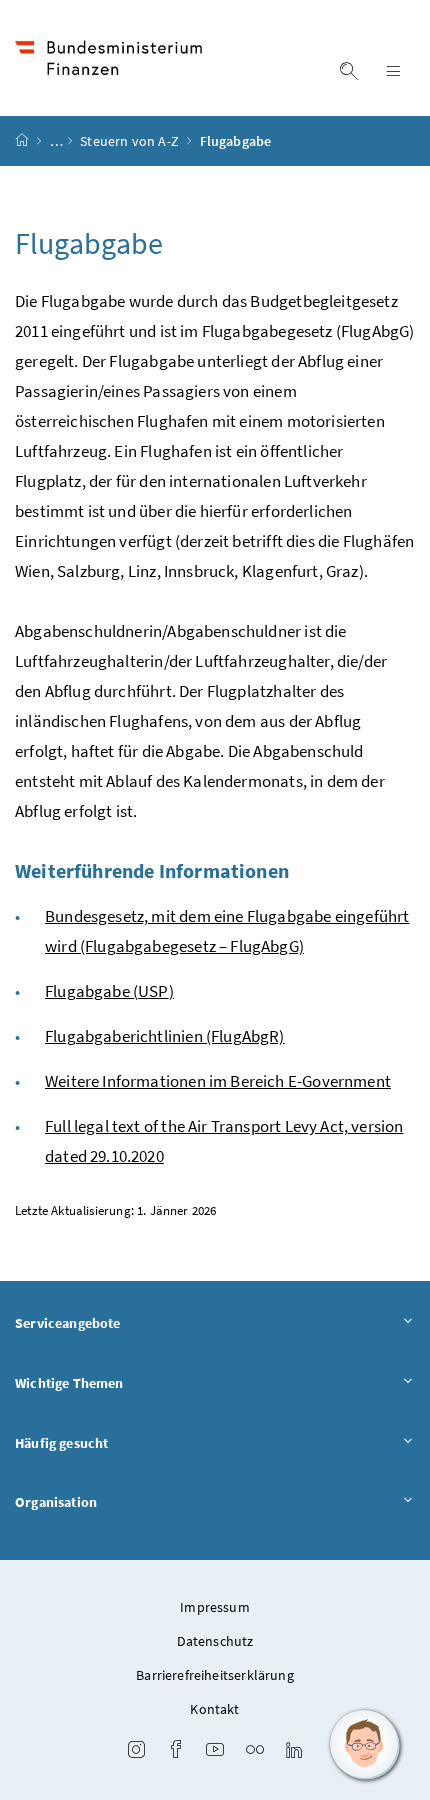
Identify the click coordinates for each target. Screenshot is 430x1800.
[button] (365, 1745)
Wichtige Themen (69, 1383)
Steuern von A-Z (131, 141)
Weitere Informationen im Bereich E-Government (218, 1081)
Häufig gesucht (61, 1443)
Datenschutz (215, 1641)
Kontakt (214, 1709)
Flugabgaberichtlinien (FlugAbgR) (165, 1036)
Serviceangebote (68, 1323)
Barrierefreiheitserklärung (215, 1675)
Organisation (56, 1502)
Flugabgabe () (109, 991)
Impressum (215, 1607)
